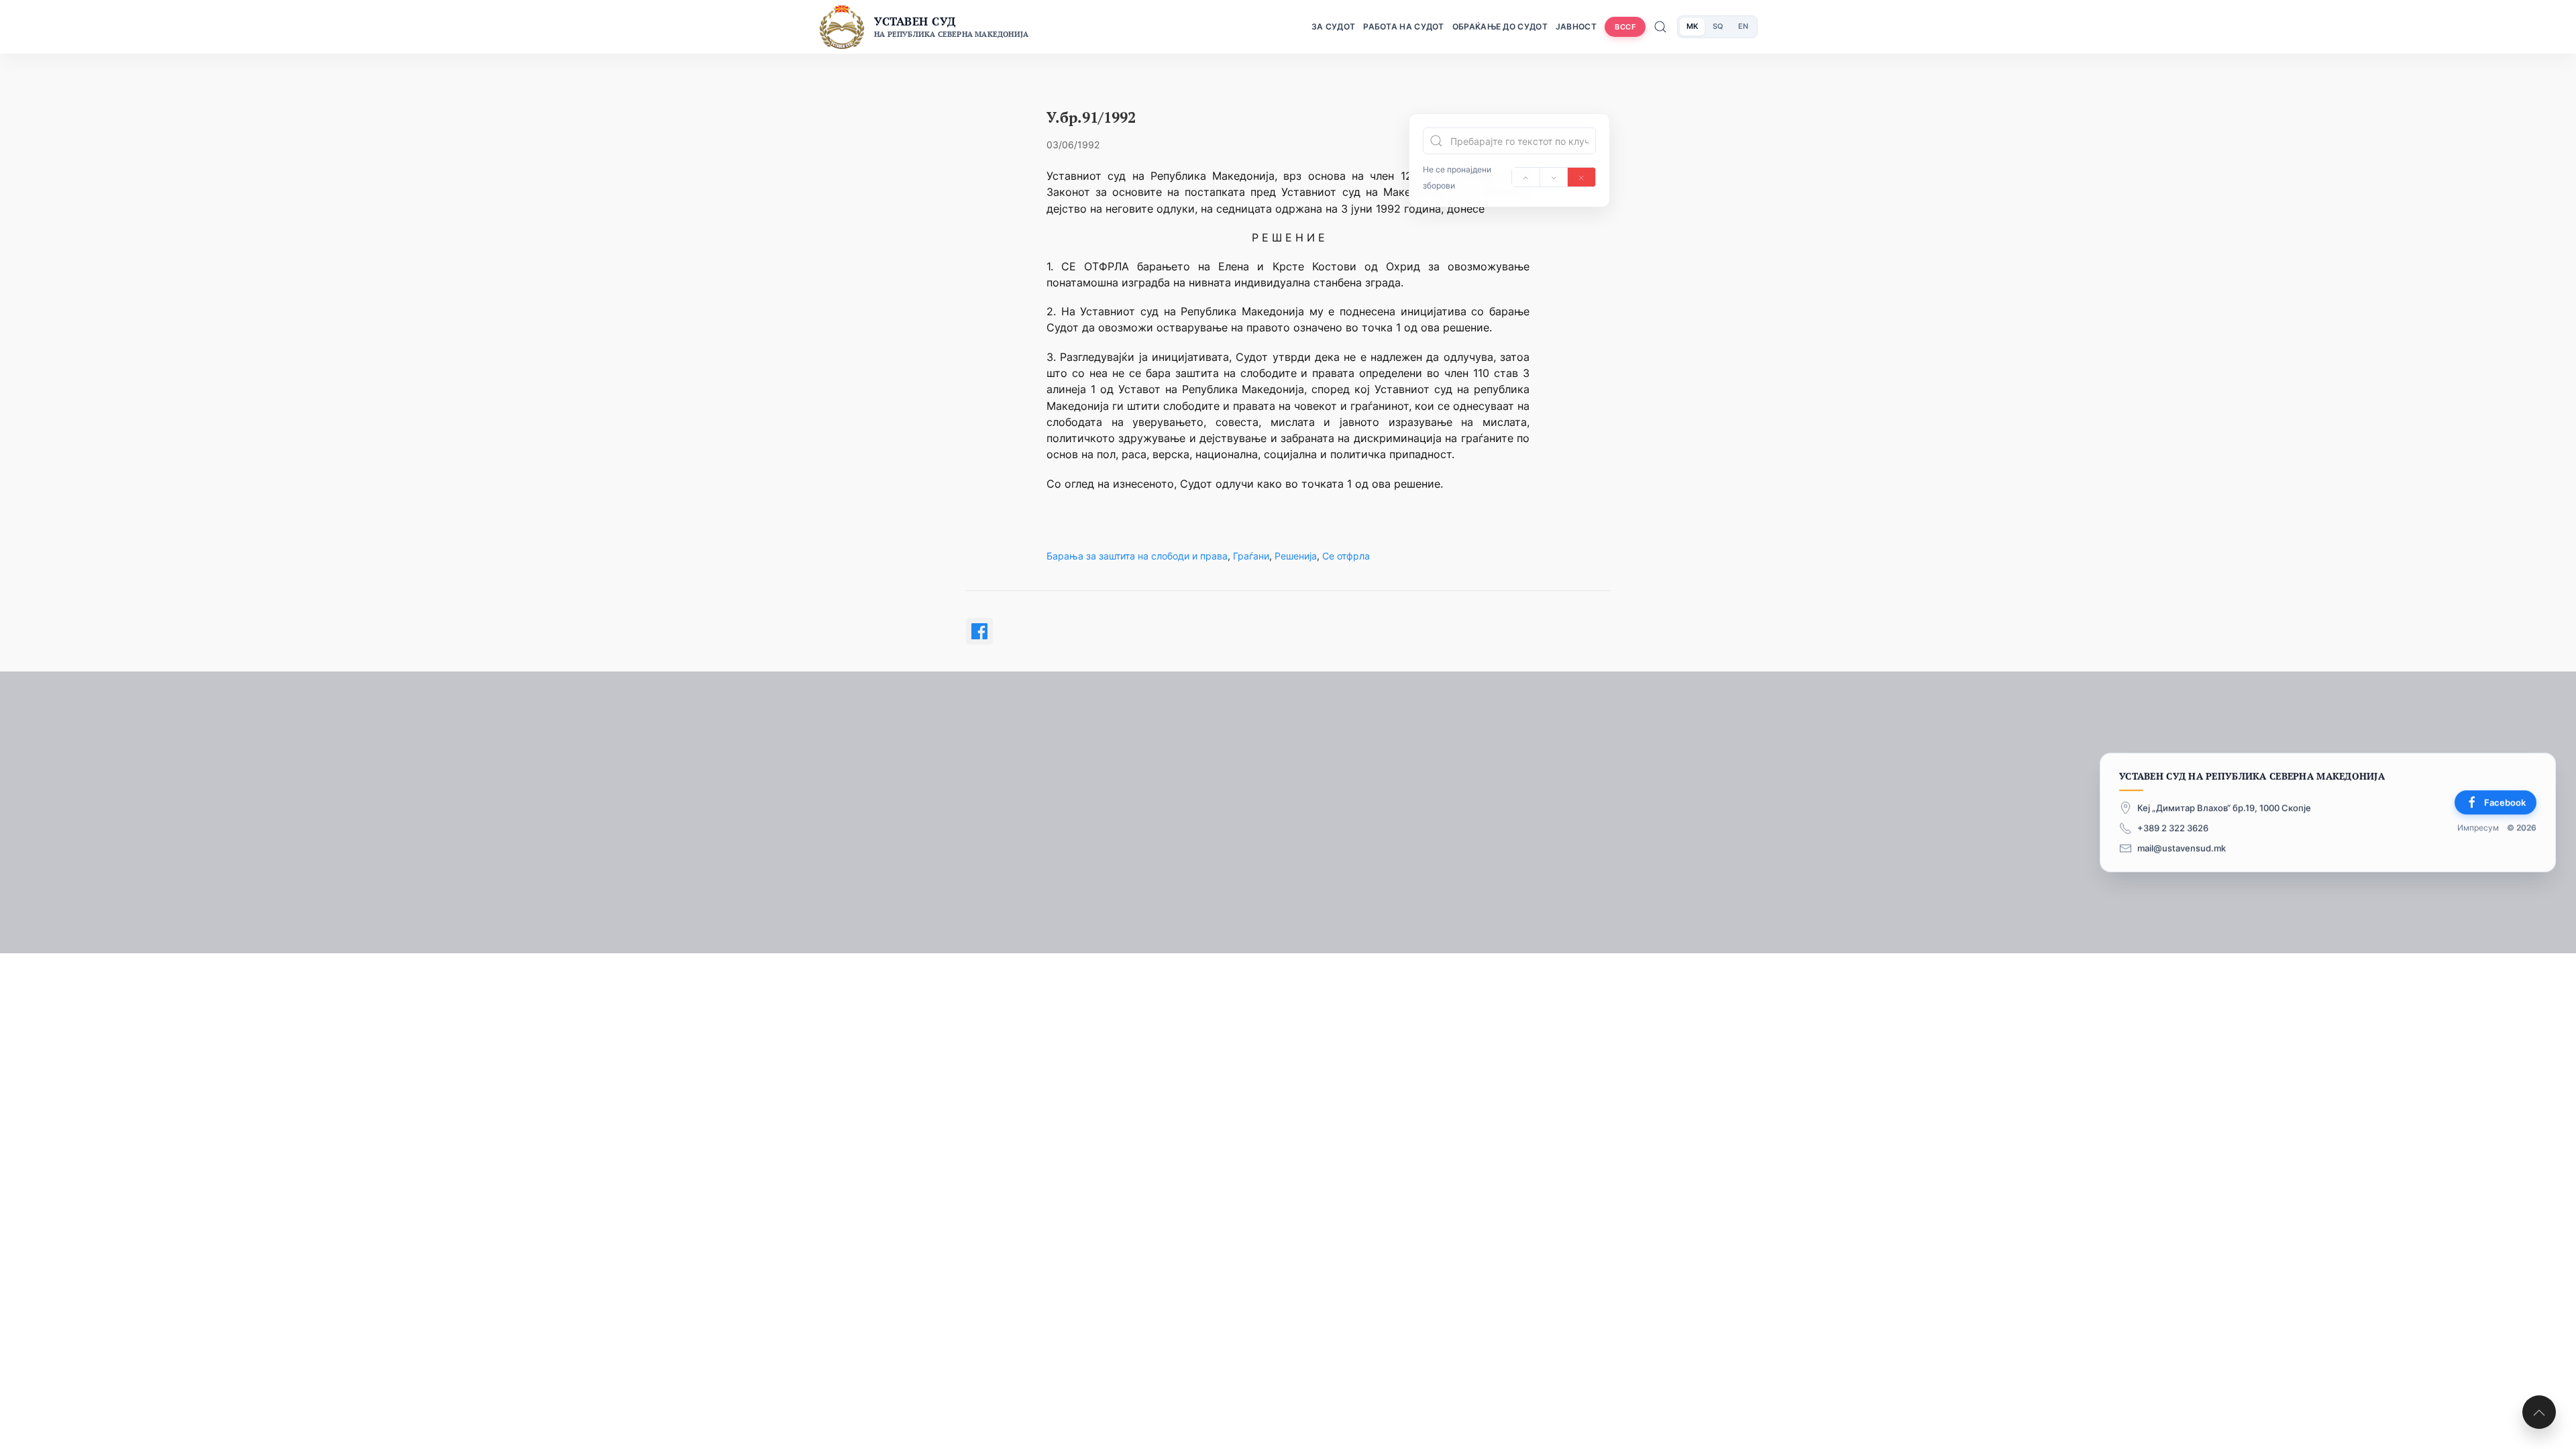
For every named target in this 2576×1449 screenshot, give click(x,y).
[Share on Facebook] (979, 631)
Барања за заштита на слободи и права (1137, 556)
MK (1692, 26)
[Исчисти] (1581, 177)
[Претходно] (1526, 177)
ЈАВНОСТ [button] (1576, 26)
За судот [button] (1333, 26)
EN (1743, 26)
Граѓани (1251, 556)
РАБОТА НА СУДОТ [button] (1404, 26)
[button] (2539, 1412)
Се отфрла (1346, 556)
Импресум (2478, 828)
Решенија (1296, 556)
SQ (1718, 26)
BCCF (1625, 27)
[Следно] (1554, 177)
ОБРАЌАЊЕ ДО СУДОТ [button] (1500, 26)
